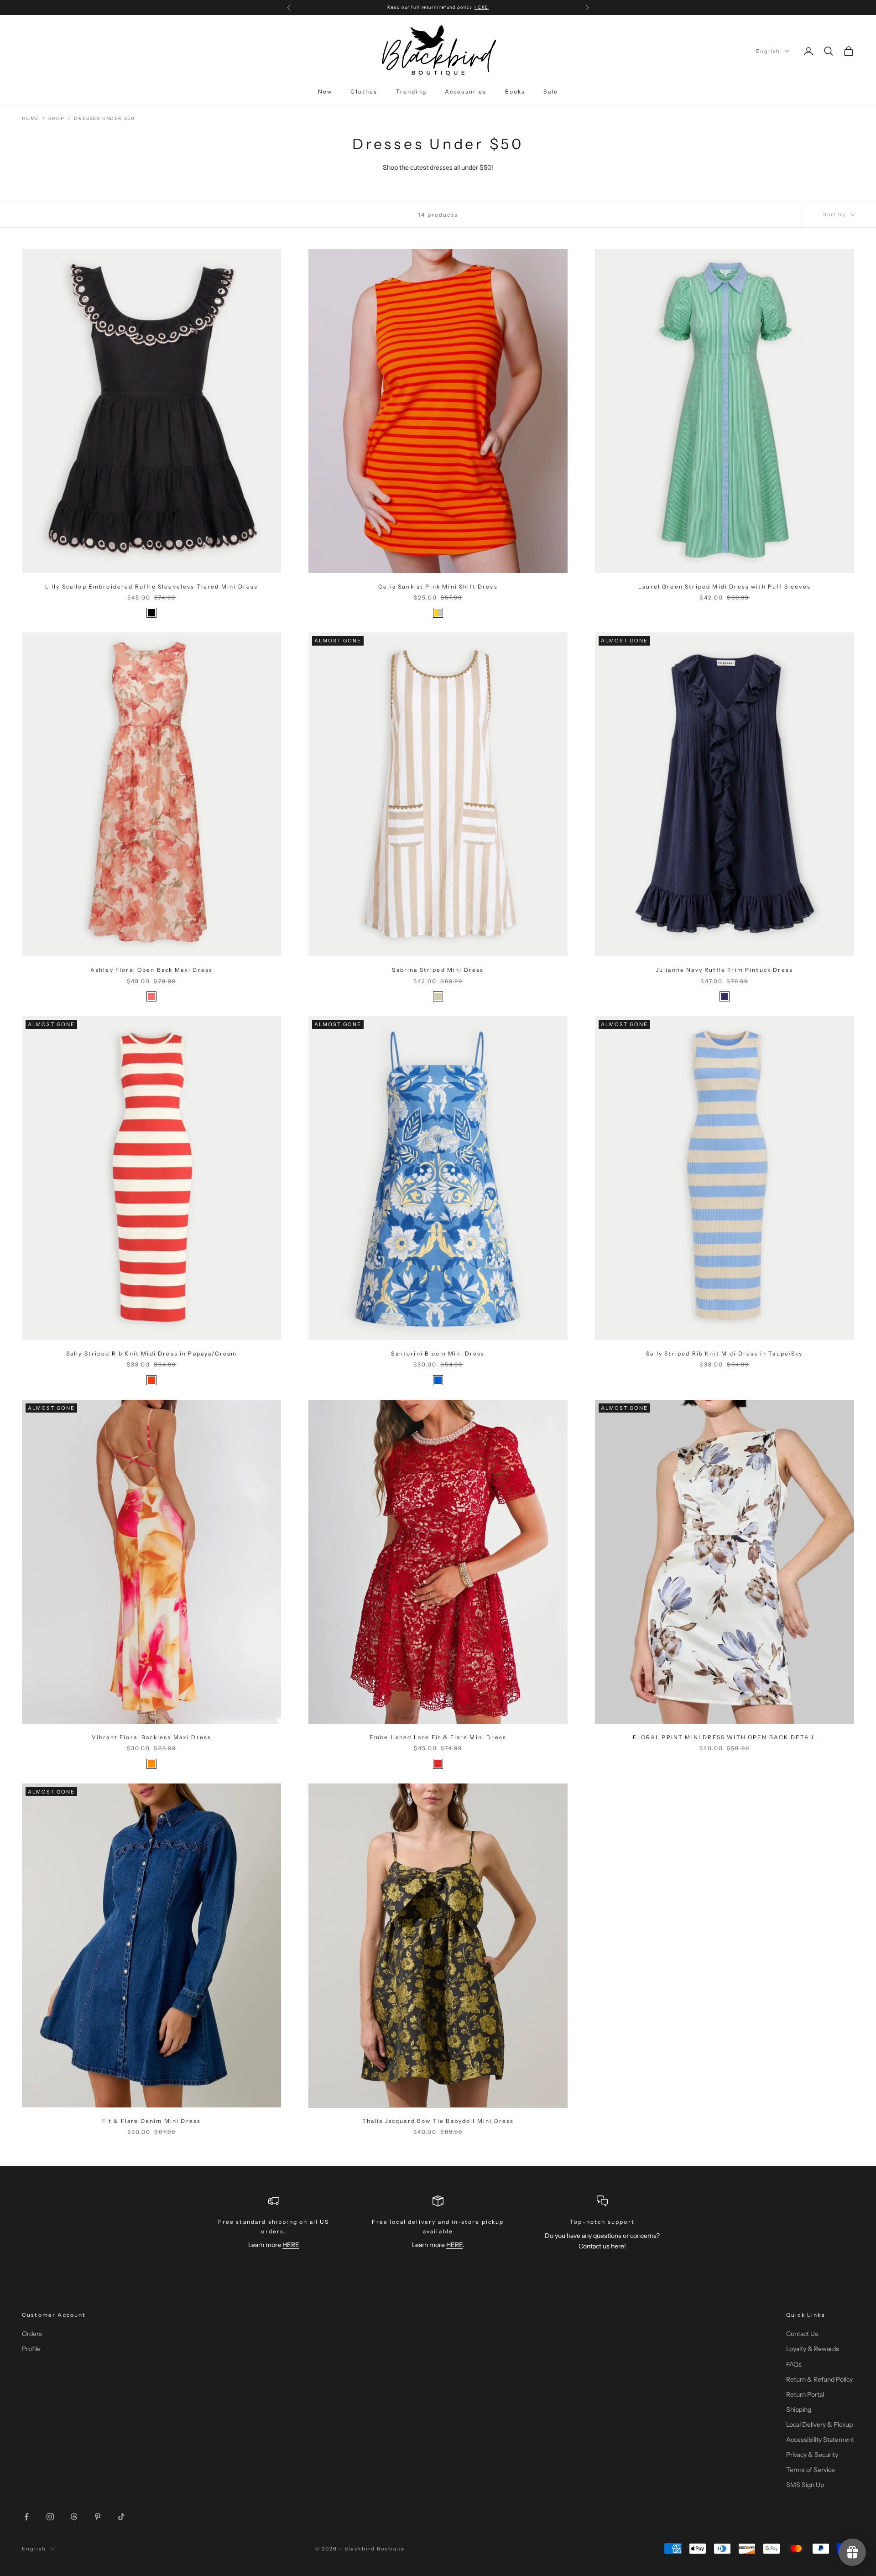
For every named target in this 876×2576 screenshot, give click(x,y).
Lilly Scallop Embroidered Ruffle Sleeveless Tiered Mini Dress (152, 587)
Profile (31, 2349)
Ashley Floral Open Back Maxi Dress (151, 970)
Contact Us (802, 2334)
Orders (32, 2334)
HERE (291, 2245)
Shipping (799, 2409)
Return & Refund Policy (819, 2379)
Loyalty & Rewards (813, 2349)
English (768, 51)
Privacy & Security (812, 2455)
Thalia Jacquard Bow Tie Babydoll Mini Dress (438, 2121)
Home (30, 118)
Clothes (364, 91)
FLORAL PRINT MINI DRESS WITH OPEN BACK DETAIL (724, 1737)
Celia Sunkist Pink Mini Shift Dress (438, 587)
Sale (551, 91)
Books (515, 91)
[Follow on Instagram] (50, 2517)
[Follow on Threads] (74, 2517)
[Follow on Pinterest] (98, 2517)
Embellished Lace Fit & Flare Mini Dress (438, 1737)
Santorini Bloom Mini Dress (438, 1353)
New (325, 91)
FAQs (794, 2364)
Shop (56, 118)
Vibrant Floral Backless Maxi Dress (151, 1737)
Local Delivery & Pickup (819, 2425)
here (618, 2246)
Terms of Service (811, 2470)
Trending (411, 91)
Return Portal (805, 2394)
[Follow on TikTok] (121, 2517)
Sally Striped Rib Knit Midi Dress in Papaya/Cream (152, 1353)
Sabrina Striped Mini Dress (438, 970)
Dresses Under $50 (104, 118)
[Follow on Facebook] (26, 2517)
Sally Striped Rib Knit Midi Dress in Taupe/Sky (724, 1353)
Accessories (466, 91)
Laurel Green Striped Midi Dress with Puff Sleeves (725, 587)
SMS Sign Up (805, 2485)
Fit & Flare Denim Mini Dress (151, 2121)
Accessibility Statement (820, 2440)
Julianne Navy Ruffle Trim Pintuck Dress (725, 970)
